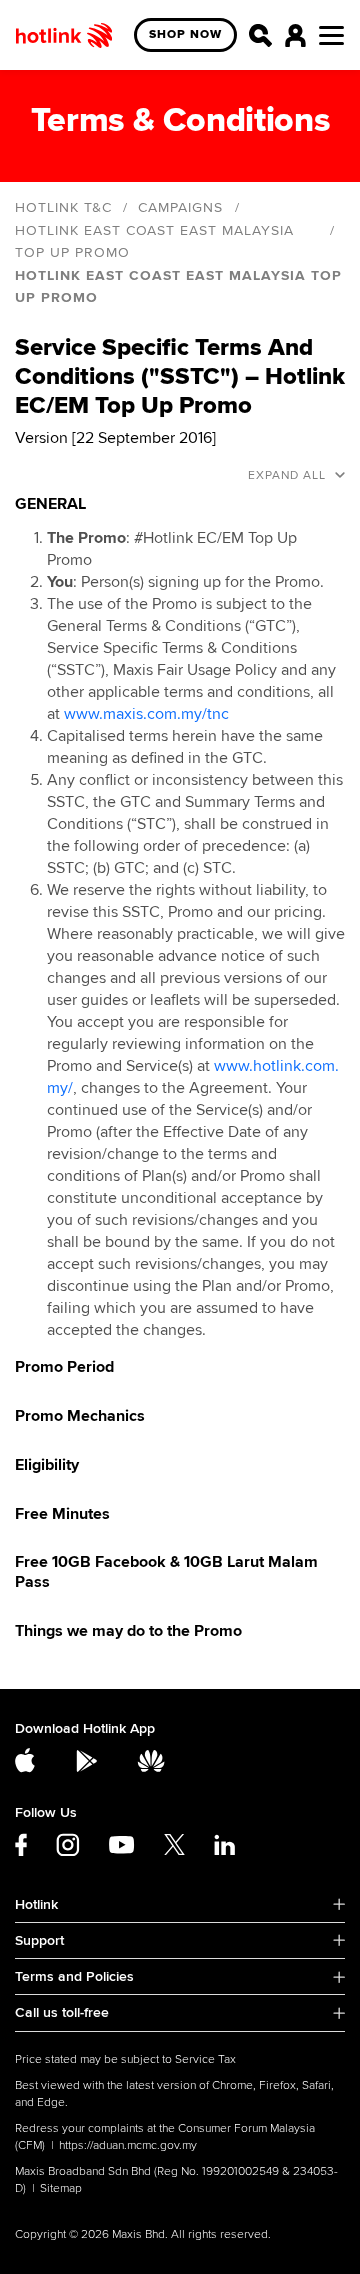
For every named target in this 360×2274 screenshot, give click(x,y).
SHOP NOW (185, 34)
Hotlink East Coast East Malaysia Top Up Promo (154, 241)
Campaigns (180, 207)
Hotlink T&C (63, 207)
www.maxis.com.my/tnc (146, 714)
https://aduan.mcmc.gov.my (128, 2145)
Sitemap (61, 2188)
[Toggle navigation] (331, 35)
